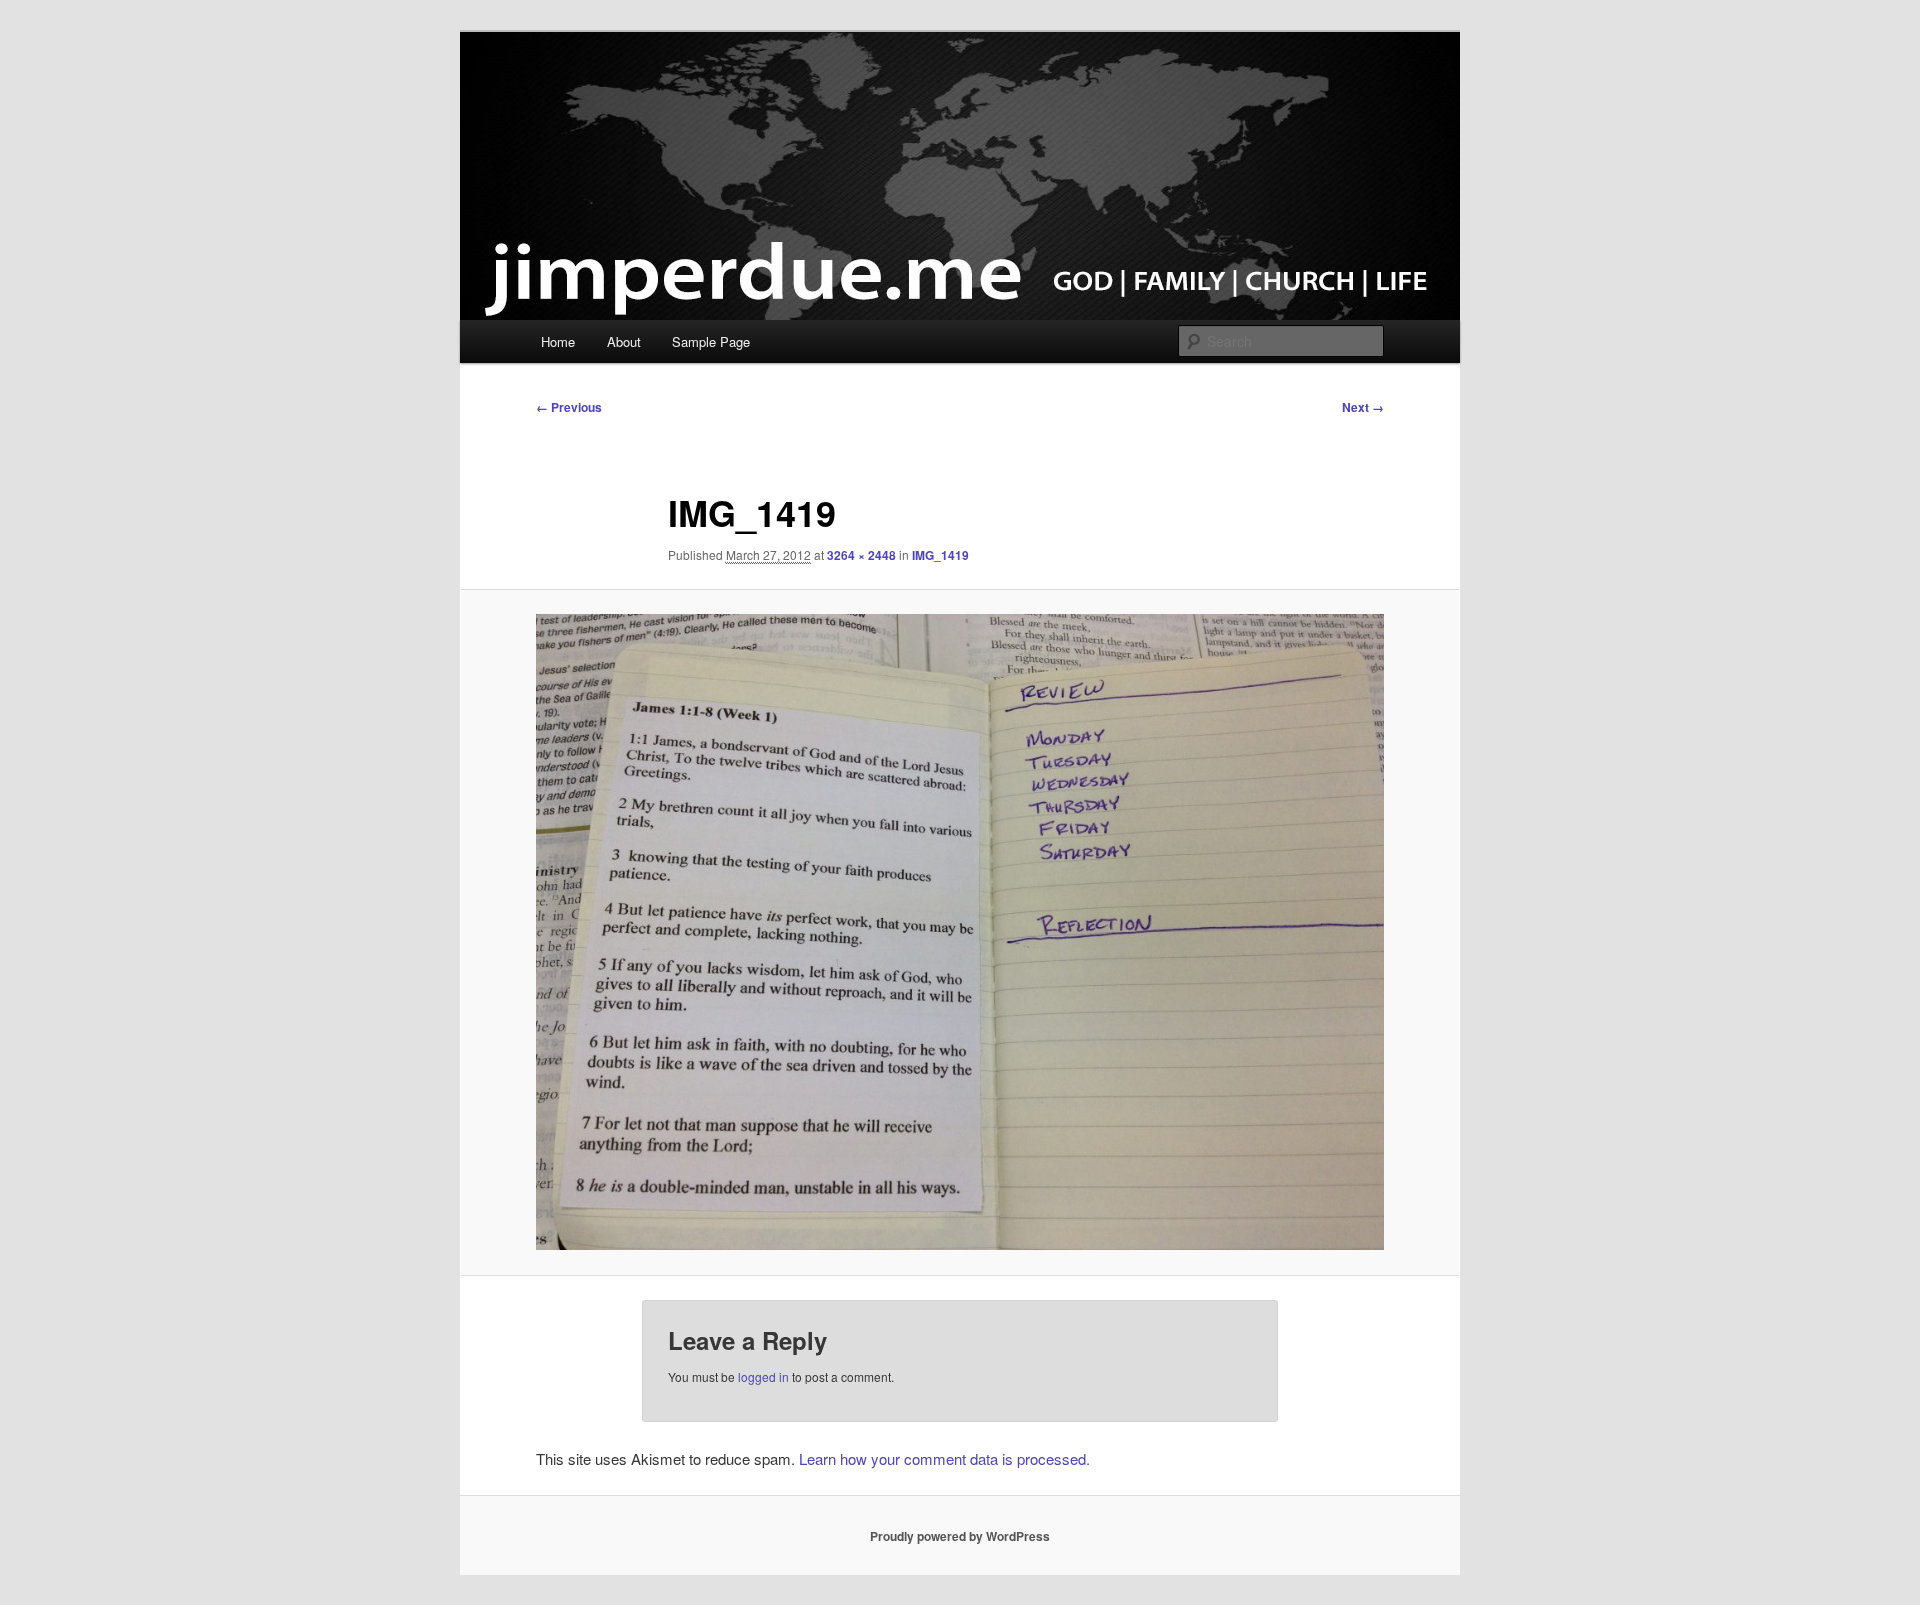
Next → (1363, 407)
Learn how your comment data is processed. (944, 1458)
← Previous (569, 407)
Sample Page (711, 341)
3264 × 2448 (861, 555)
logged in (763, 1376)
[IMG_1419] (960, 932)
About (624, 341)
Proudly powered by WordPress (960, 1536)
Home (558, 341)
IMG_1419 (940, 555)
